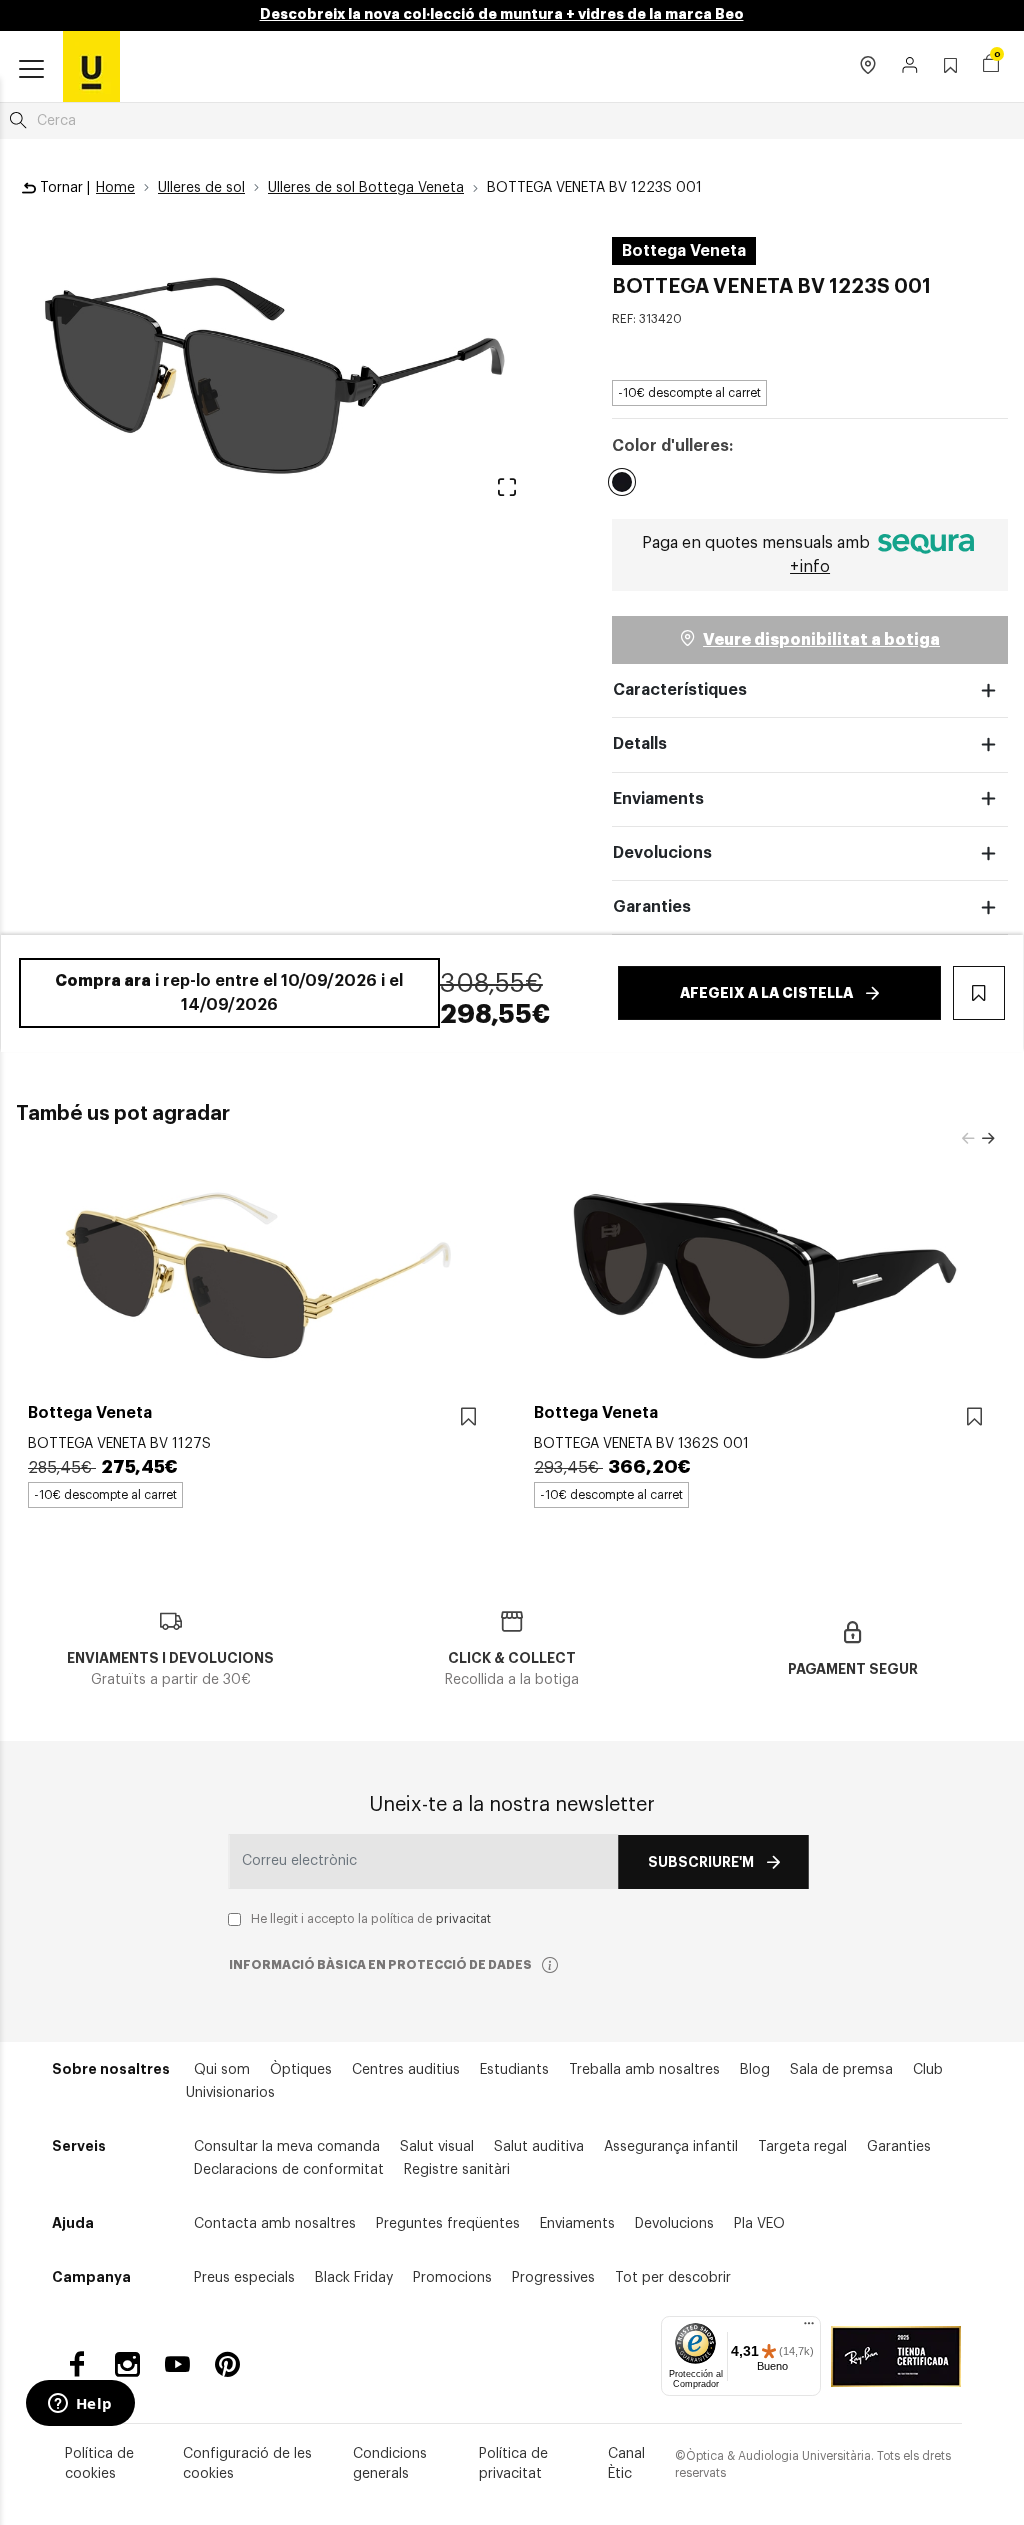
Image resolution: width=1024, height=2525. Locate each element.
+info (810, 567)
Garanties (652, 907)
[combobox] (512, 121)
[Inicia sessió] (910, 67)
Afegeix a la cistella (766, 993)
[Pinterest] (227, 2364)
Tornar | (63, 188)
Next (988, 1139)
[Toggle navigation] (31, 70)
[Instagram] (127, 2364)
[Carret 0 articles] (991, 66)
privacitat (463, 1919)
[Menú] (809, 2328)
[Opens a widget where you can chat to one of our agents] (80, 2405)
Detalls (640, 744)
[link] (91, 66)
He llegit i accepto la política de (371, 1919)
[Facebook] (77, 2364)
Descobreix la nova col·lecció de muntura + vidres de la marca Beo (502, 14)
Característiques (680, 690)
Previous (968, 1139)
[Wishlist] (468, 1417)
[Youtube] (177, 2364)
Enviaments (658, 799)
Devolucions (662, 853)
